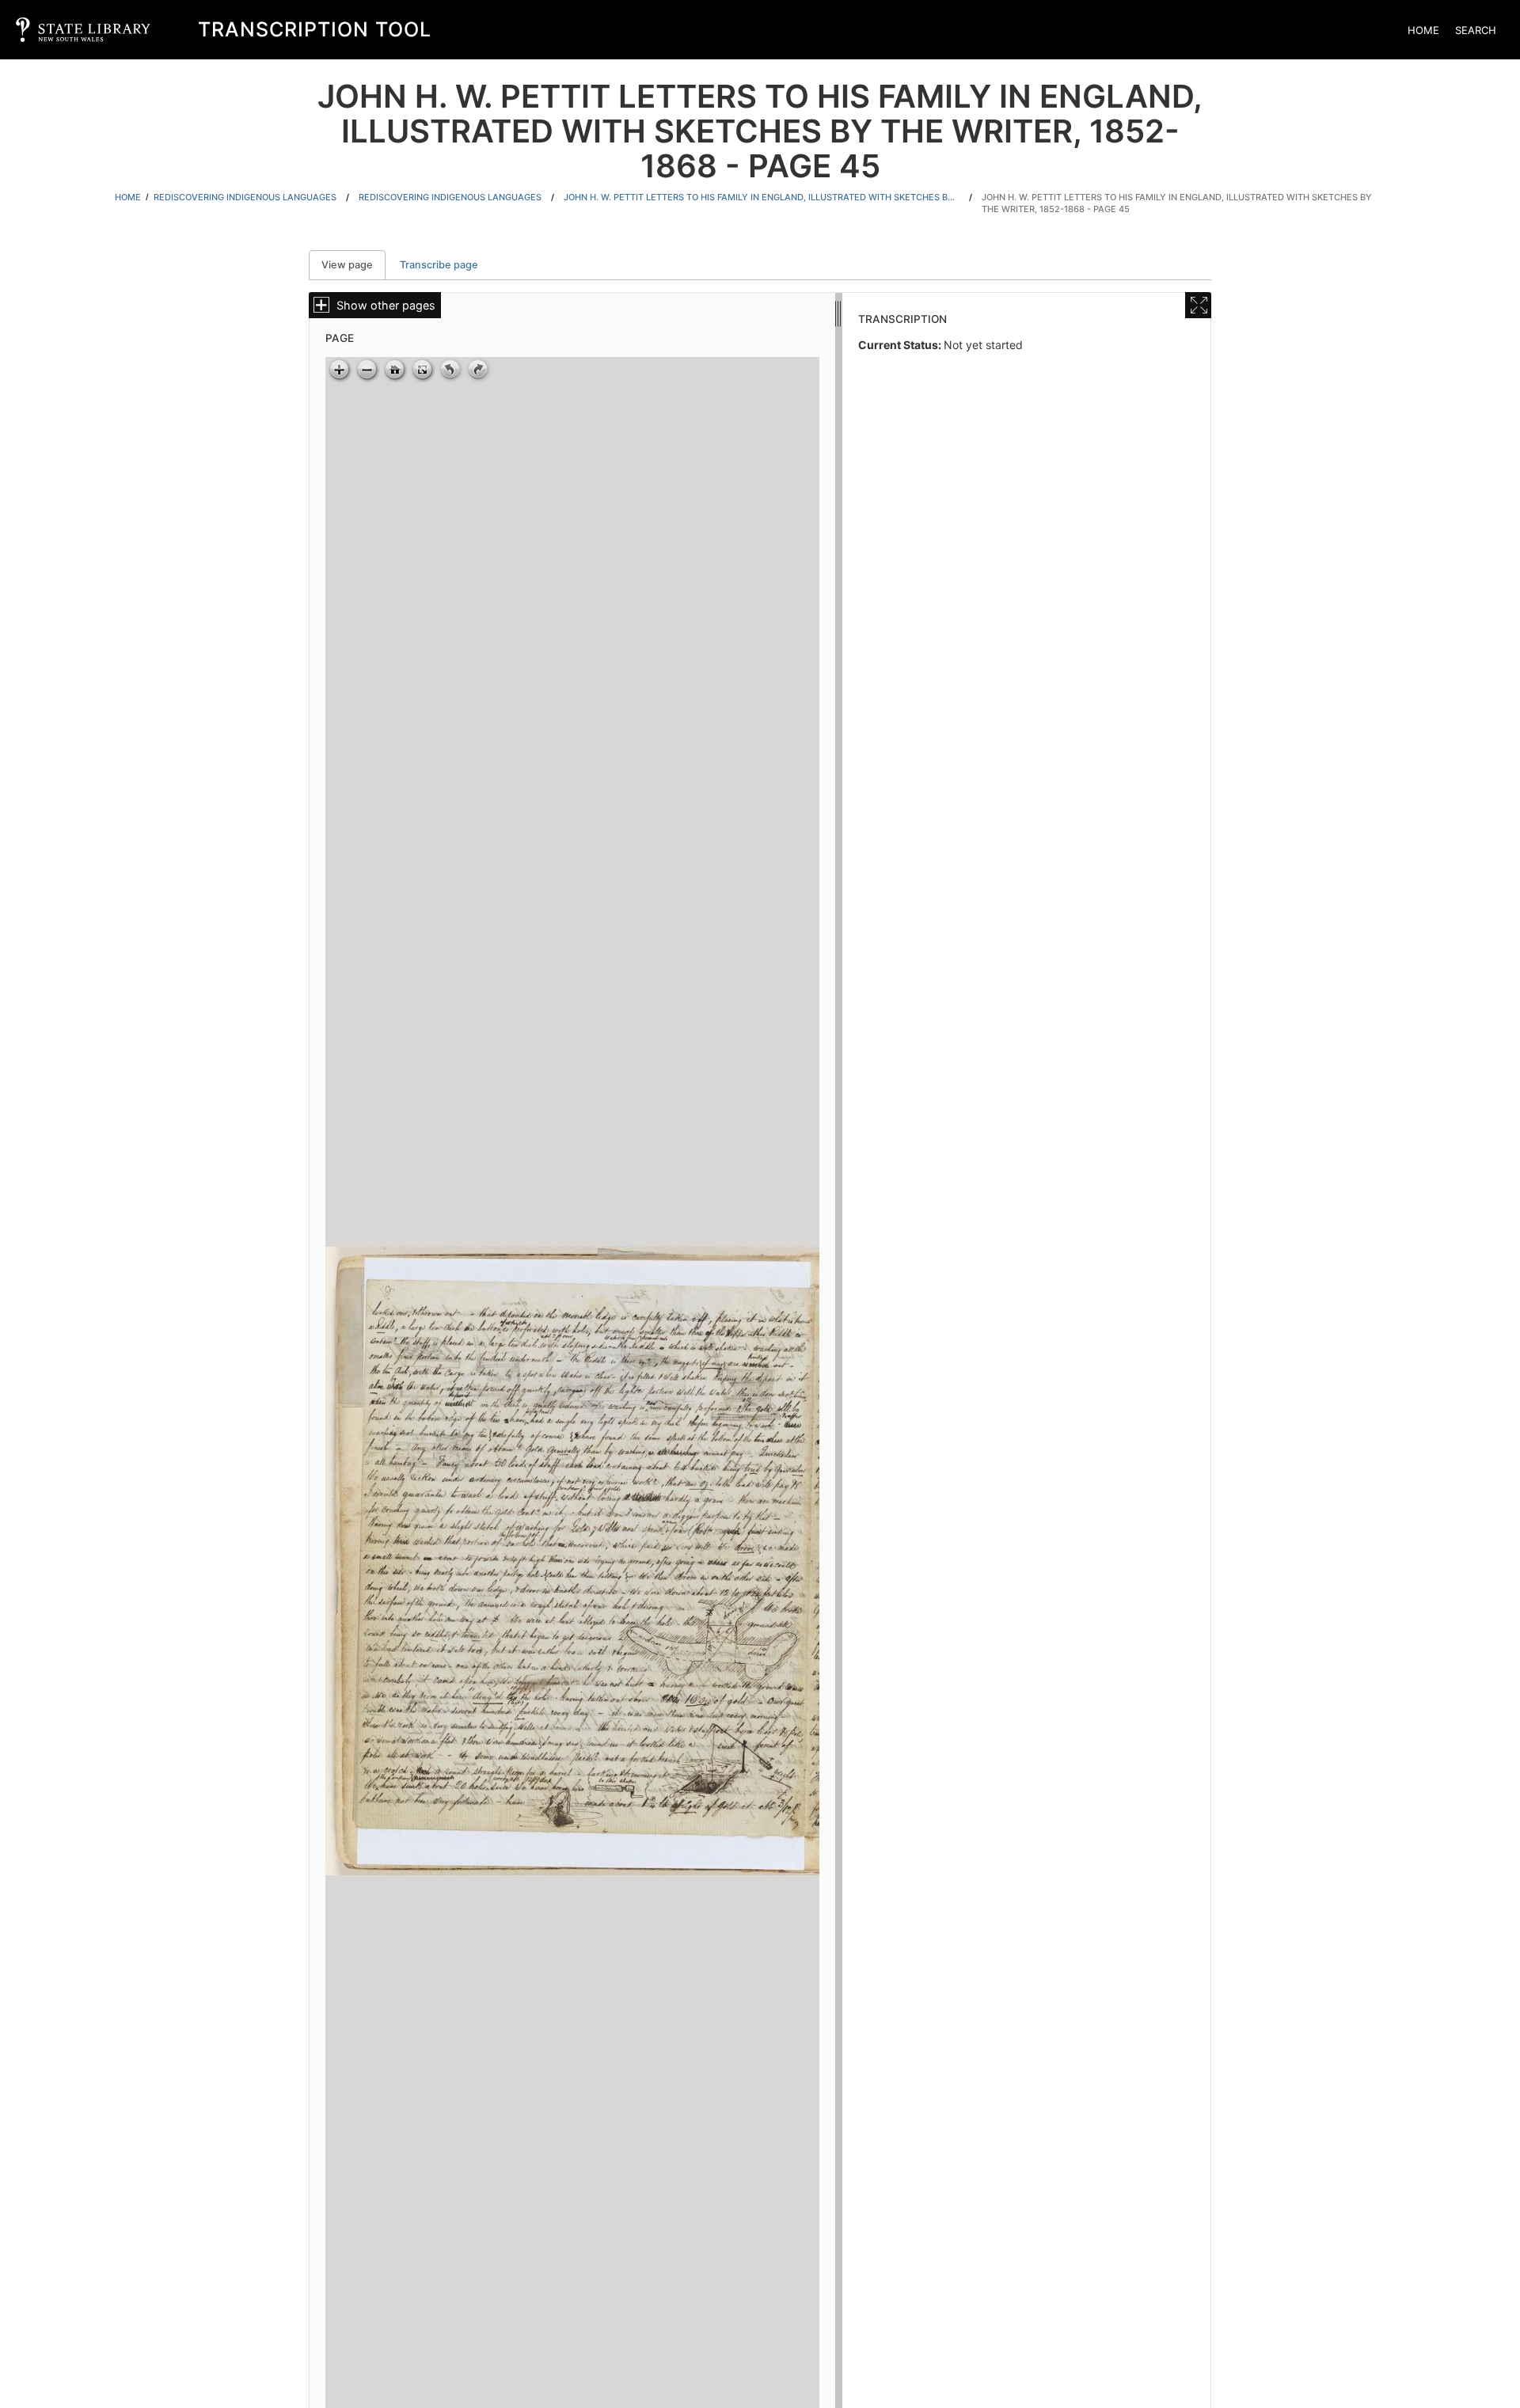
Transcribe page (439, 265)
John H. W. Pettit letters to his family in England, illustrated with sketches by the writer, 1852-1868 (762, 197)
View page (353, 265)
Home (1423, 30)
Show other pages (386, 305)
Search (1476, 30)
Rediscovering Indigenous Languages (245, 197)
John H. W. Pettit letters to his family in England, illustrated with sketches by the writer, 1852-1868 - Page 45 (1177, 203)
